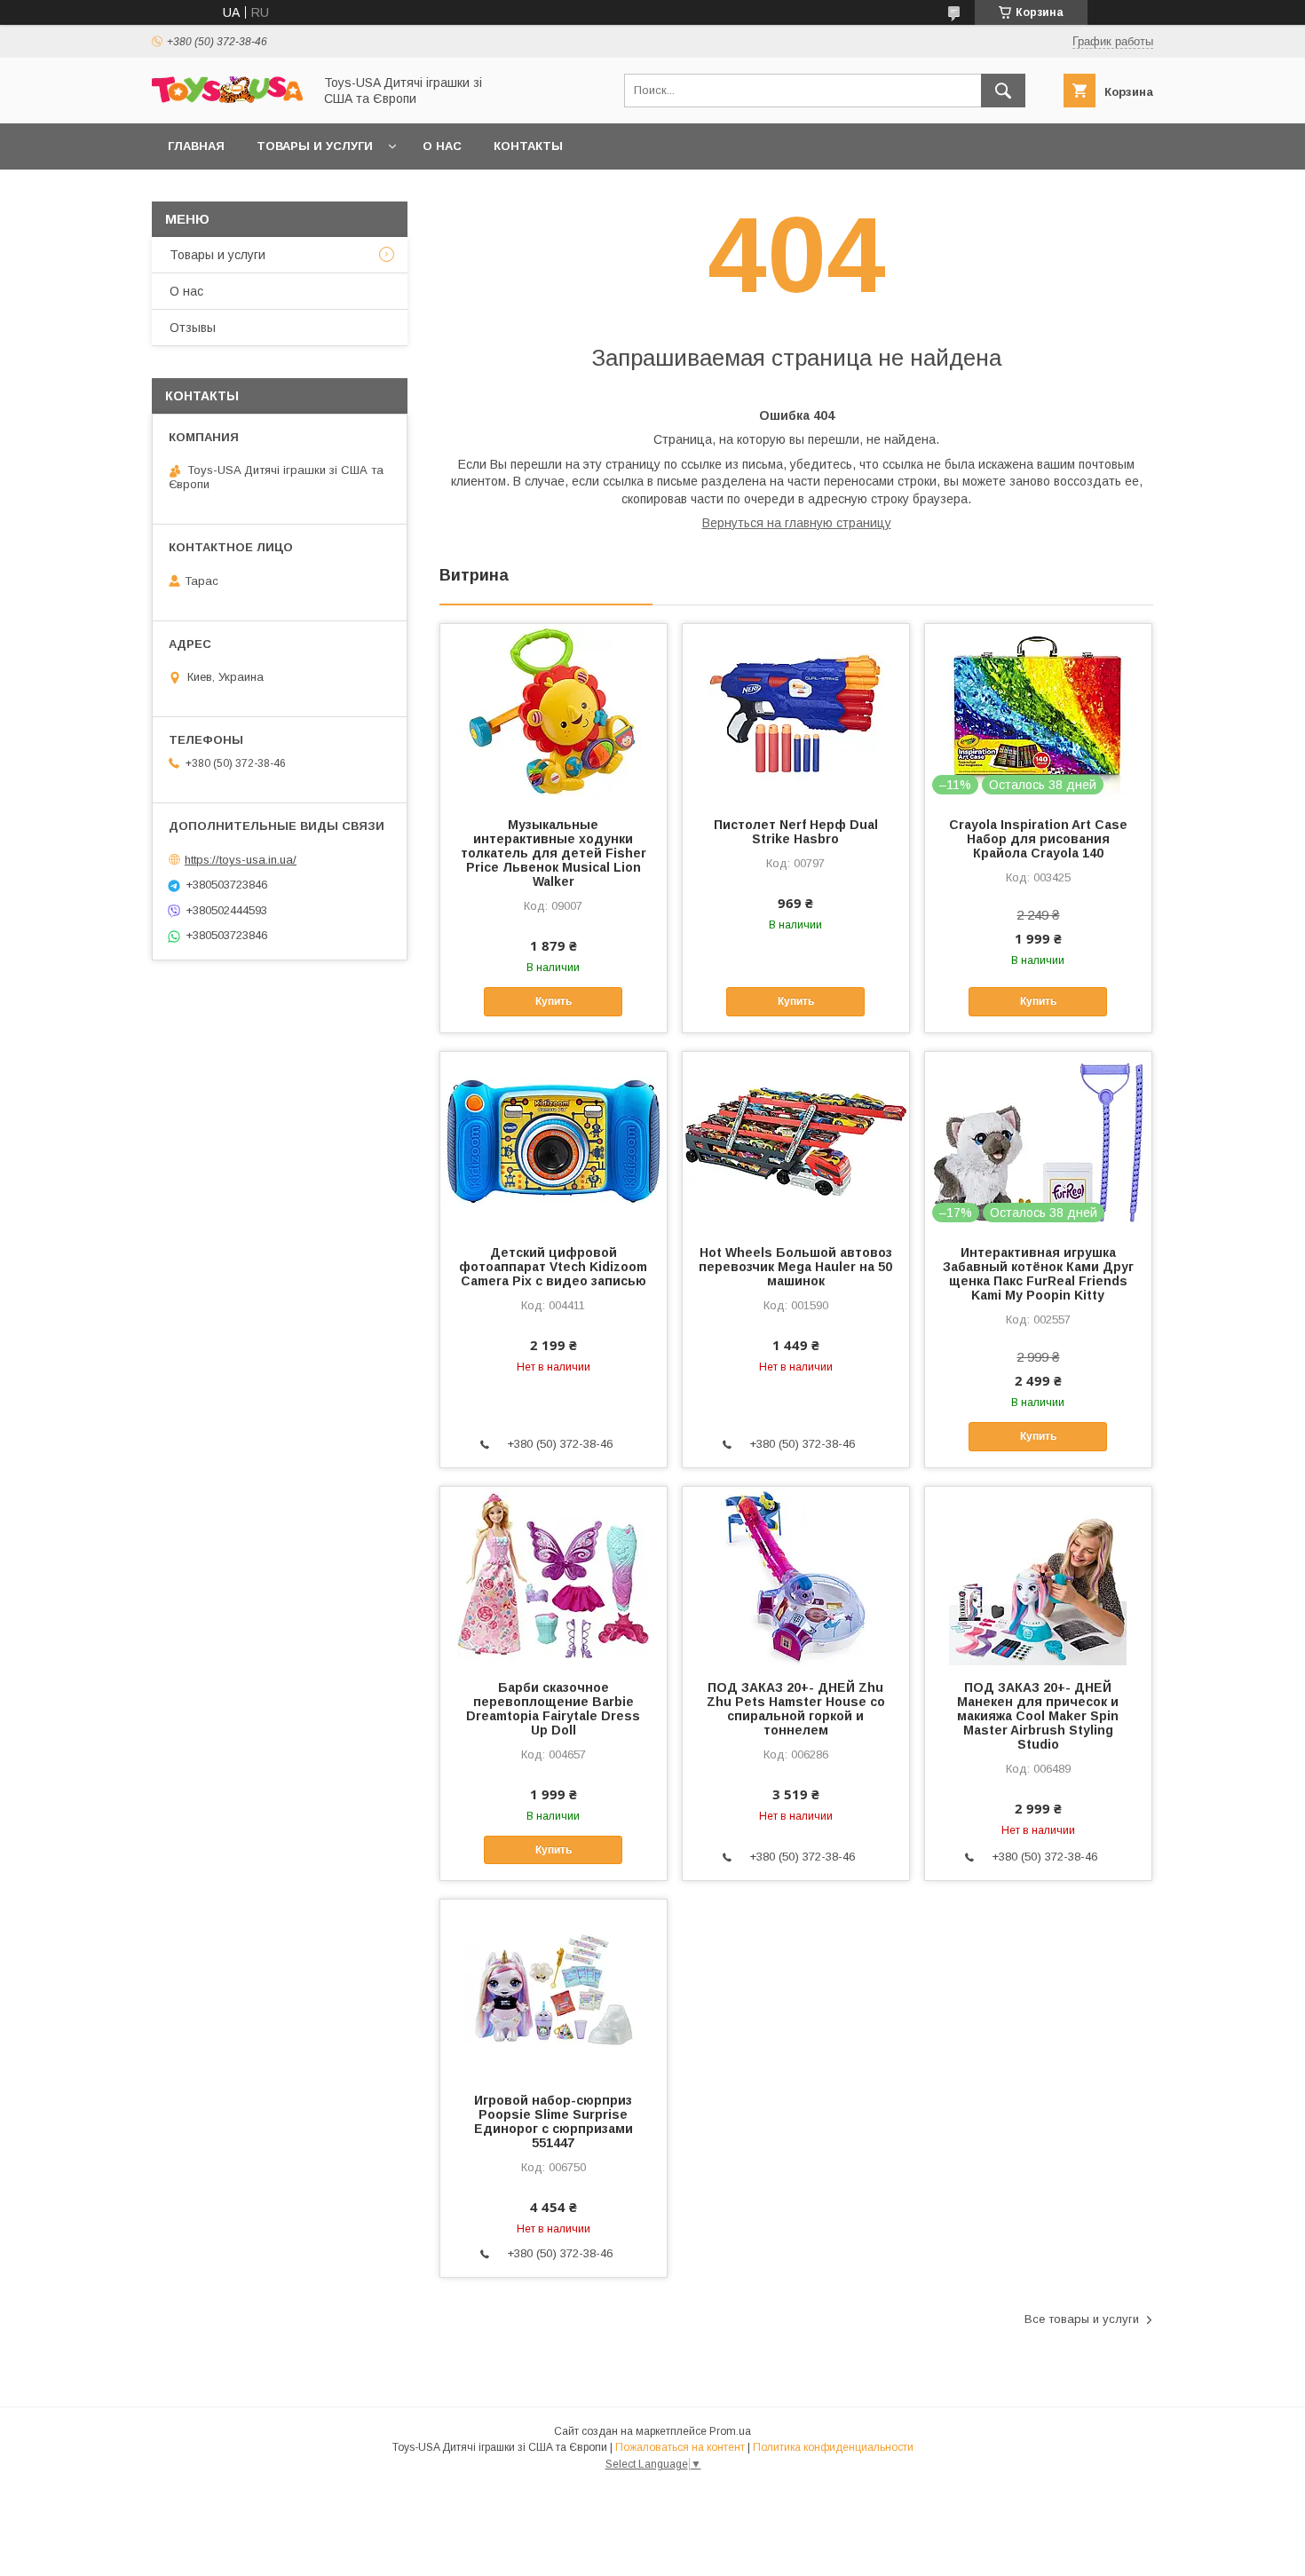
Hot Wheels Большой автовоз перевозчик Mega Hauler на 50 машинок (795, 1267)
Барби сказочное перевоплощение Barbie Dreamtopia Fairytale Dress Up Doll (553, 1709)
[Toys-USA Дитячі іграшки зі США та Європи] (227, 99)
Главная (196, 146)
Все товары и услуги (1082, 2319)
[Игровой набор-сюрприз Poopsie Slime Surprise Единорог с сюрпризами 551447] (554, 1988)
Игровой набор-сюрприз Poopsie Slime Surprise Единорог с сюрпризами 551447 (554, 2122)
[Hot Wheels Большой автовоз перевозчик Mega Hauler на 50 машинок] (796, 1141)
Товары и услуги (315, 146)
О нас (442, 146)
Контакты (528, 146)
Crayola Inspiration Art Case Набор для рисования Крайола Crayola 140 (1038, 839)
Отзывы (193, 328)
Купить (554, 1001)
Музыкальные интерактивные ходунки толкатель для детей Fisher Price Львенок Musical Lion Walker (554, 853)
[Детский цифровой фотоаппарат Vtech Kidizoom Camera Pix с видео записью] (554, 1141)
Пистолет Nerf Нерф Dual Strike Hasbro (796, 832)
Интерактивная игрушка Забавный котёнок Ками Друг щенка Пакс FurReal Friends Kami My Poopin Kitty (1038, 1274)
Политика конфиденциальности (833, 2447)
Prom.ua (730, 2431)
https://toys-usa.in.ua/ (241, 860)
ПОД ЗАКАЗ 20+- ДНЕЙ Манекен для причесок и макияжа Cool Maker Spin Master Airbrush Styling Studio (1038, 1716)
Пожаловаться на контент (680, 2447)
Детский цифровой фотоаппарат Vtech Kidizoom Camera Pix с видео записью (553, 1267)
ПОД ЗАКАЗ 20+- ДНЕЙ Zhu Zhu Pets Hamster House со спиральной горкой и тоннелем (796, 1709)
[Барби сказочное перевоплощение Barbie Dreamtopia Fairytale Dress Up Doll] (554, 1576)
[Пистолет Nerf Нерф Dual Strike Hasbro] (796, 713)
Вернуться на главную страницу (797, 523)
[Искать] (1003, 91)
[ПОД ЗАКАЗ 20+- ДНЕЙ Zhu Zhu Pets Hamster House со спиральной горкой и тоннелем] (796, 1576)
